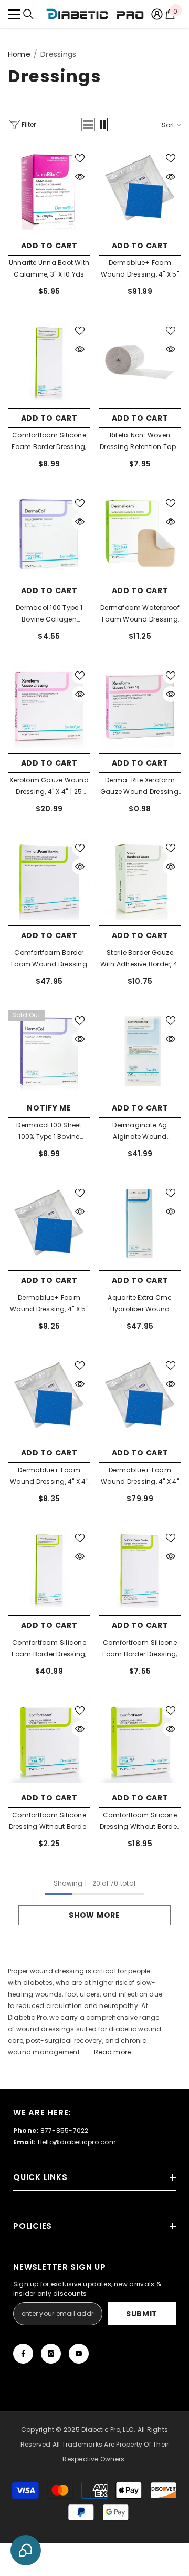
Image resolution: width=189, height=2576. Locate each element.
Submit (142, 2314)
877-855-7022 (65, 2130)
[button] (88, 125)
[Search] (28, 14)
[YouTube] (79, 2354)
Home (19, 54)
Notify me (49, 1108)
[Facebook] (23, 2354)
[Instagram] (51, 2354)
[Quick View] (80, 177)
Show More (94, 1915)
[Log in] (157, 14)
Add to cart (49, 246)
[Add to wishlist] (80, 158)
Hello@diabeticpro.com (77, 2142)
